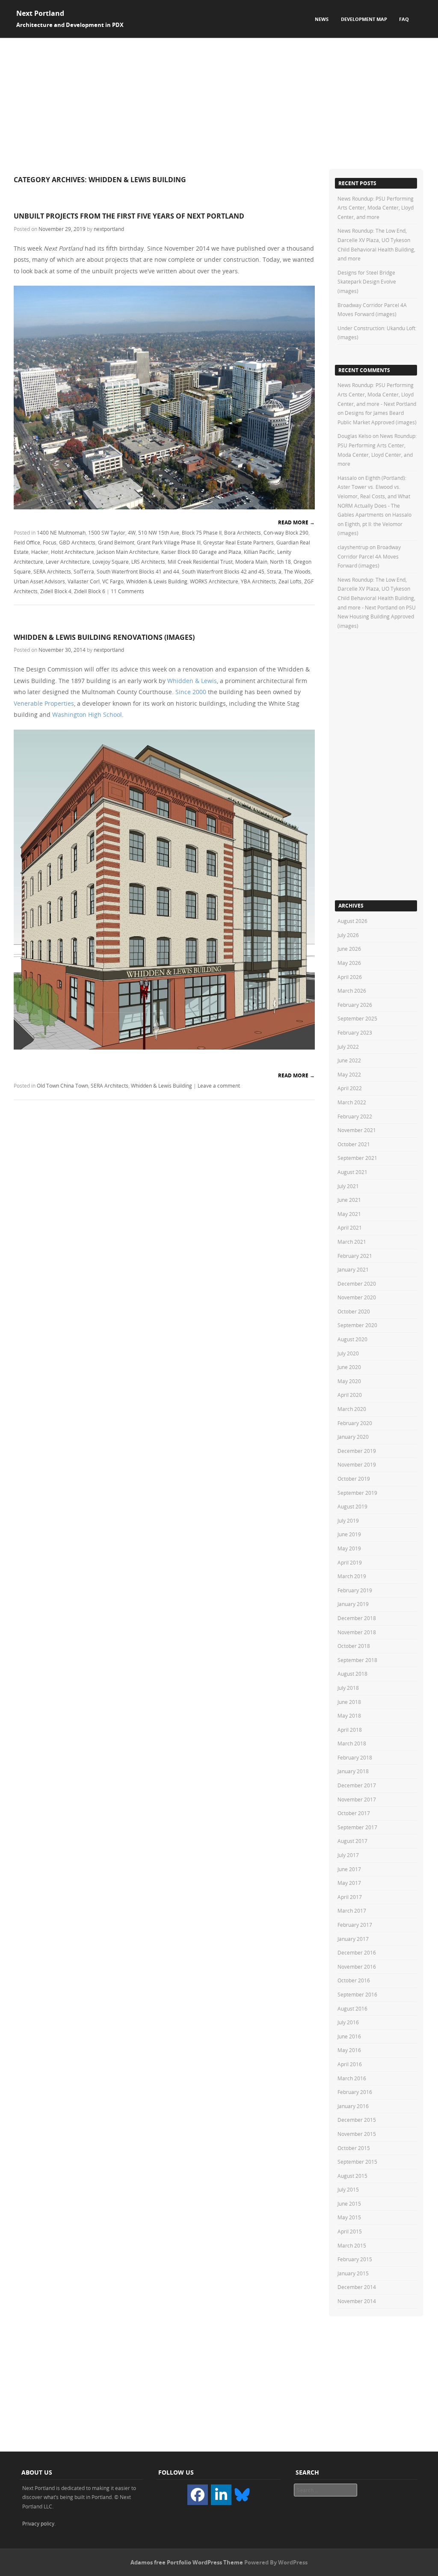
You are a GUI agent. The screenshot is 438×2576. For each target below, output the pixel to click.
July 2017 (348, 1855)
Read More (296, 522)
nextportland (109, 229)
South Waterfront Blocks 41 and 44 (138, 571)
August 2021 (352, 1172)
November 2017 (357, 1799)
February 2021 (355, 1256)
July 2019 (348, 1520)
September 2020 (357, 1325)
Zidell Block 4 (56, 591)
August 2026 (352, 921)
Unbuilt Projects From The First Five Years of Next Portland (129, 216)
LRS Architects (148, 562)
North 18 (280, 562)
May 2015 (349, 2217)
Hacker (40, 552)
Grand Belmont (116, 542)
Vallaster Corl (84, 581)
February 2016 (355, 2092)
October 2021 (354, 1144)
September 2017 (357, 1827)
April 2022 (350, 1088)
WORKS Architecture (214, 581)
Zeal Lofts (290, 581)
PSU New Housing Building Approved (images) (377, 617)
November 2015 (357, 2134)
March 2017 (352, 1911)
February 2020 (355, 1423)
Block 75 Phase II (202, 532)
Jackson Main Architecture (128, 552)
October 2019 (354, 1479)
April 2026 (350, 977)
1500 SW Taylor (107, 532)
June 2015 (349, 2203)
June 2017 (349, 1869)
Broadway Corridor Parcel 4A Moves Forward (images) (369, 556)
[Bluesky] (242, 2494)
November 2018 (357, 1632)
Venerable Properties (44, 703)
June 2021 (349, 1200)
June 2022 (349, 1060)
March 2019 (352, 1576)
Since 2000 (191, 692)
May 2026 (349, 963)
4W (132, 532)
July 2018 (348, 1688)
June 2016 (349, 2036)
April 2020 (350, 1395)
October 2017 (354, 1813)
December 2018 (357, 1618)
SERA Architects (52, 571)
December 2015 (357, 2120)
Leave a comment (219, 1085)
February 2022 (355, 1116)
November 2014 (357, 2301)
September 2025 (357, 1018)
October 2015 (354, 2148)
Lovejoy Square (111, 562)
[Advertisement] (219, 102)
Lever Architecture (68, 562)
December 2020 (357, 1284)
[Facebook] (198, 2495)
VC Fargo (113, 581)
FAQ (404, 19)
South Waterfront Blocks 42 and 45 (223, 571)
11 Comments (127, 591)
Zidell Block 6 (90, 591)
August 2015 (352, 2176)
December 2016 (357, 1952)
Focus (50, 542)
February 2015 (355, 2259)
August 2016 (352, 2008)
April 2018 (350, 1730)
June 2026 (349, 949)
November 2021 (357, 1130)
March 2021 (352, 1242)
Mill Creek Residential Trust (200, 562)
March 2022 (352, 1102)
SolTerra (84, 571)
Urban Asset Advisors (39, 581)
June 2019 (349, 1534)
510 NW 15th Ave (159, 532)
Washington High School (87, 714)
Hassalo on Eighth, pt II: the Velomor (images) (374, 524)
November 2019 (357, 1464)
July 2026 (348, 935)
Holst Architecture (73, 552)
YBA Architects (258, 581)
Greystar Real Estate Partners (238, 542)
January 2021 (353, 1269)
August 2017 (352, 1841)
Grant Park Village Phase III (169, 542)
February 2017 (355, 1925)
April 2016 (350, 2064)
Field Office (27, 542)
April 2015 (350, 2231)
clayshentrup (353, 547)
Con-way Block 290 (286, 532)
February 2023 (355, 1032)
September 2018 (357, 1660)
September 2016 (357, 1994)
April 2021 (350, 1227)
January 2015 (353, 2273)
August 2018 (352, 1674)
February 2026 (355, 1005)
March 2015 (352, 2245)
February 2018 (355, 1757)
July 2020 (348, 1353)
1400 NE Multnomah (61, 532)
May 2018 (349, 1715)
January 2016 (353, 2106)
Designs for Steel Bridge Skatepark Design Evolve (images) (367, 282)
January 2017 (353, 1939)
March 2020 (352, 1409)
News (322, 19)
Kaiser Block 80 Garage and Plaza (201, 552)
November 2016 (357, 1967)
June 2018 (349, 1702)
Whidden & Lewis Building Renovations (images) (104, 637)
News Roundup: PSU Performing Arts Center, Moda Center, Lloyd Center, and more (376, 208)
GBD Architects (77, 542)
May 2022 (349, 1074)
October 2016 (354, 1980)
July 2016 (348, 2022)
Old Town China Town (62, 1085)
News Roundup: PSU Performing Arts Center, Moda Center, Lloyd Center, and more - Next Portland (377, 394)
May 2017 (349, 1883)
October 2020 (354, 1311)
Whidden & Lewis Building (157, 581)
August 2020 (352, 1339)
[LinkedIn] (221, 2495)
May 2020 (349, 1381)
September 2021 (357, 1158)
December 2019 (357, 1451)
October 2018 (354, 1646)
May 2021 (349, 1214)
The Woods (297, 571)
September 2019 (357, 1493)
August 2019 (352, 1506)
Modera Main (251, 562)
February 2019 (355, 1590)
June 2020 (349, 1367)
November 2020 (357, 1297)
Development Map (364, 19)
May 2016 (349, 2050)
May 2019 (349, 1548)
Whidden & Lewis (192, 681)
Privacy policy (38, 2523)
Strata (274, 571)
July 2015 (348, 2189)
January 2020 (353, 1437)
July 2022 (348, 1047)
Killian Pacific (259, 552)
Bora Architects (243, 532)
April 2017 (350, 1897)
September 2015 (357, 2162)
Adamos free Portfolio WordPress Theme (187, 2562)
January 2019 (353, 1604)
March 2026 (352, 991)
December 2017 (357, 1785)
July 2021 (348, 1186)
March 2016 (352, 2078)
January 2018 (353, 1771)
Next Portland (40, 13)
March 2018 (352, 1743)
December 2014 (357, 2287)
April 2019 (350, 1562)
